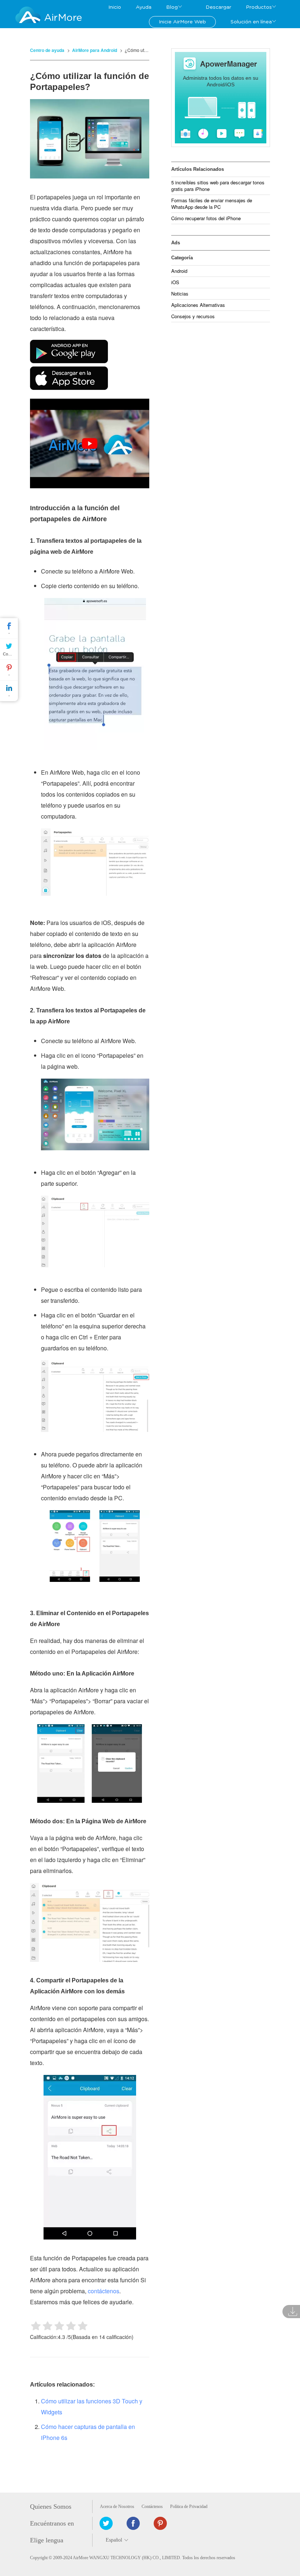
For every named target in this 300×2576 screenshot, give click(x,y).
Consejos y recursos (193, 316)
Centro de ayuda (47, 50)
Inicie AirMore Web (182, 22)
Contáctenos (152, 2507)
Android (179, 271)
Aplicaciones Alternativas (198, 305)
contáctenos (104, 2291)
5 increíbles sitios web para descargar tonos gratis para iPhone (218, 186)
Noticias (180, 294)
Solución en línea (251, 22)
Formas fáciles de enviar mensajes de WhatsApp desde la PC (212, 204)
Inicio (115, 7)
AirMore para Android (95, 50)
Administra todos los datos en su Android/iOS (221, 81)
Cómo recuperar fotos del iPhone (206, 218)
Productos (259, 7)
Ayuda (144, 7)
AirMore (63, 18)
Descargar (218, 7)
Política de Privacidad (189, 2507)
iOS (175, 282)
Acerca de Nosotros (117, 2507)
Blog (172, 7)
